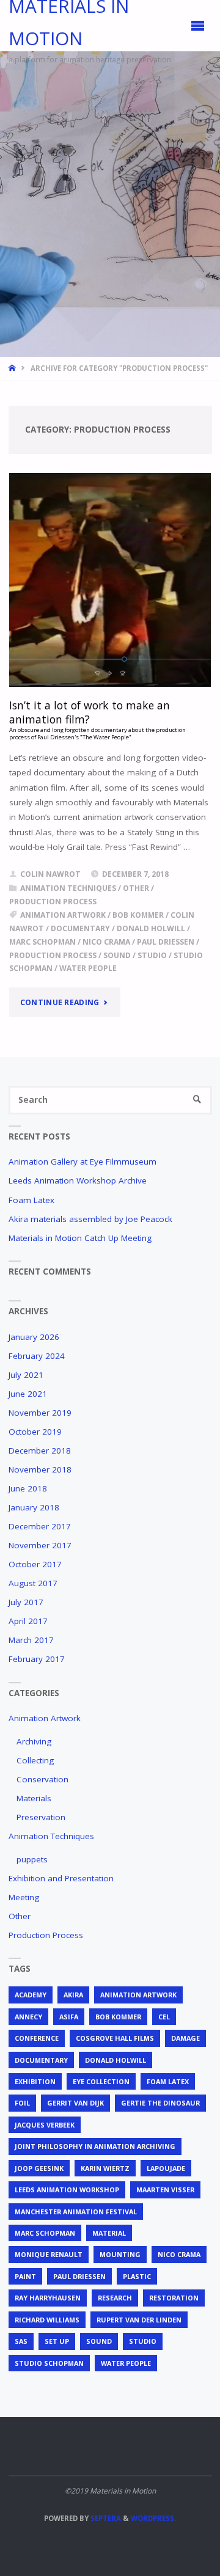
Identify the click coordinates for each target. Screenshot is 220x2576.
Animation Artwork (45, 1718)
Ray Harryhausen (48, 2298)
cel (164, 2017)
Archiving (34, 1741)
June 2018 (28, 1488)
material (109, 2233)
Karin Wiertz (105, 2168)
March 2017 (31, 1640)
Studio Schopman (49, 2363)
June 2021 (28, 1394)
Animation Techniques (68, 888)
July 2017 (26, 1602)
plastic (137, 2276)
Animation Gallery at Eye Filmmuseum (82, 1162)
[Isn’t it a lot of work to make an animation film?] (110, 580)
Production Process (53, 902)
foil (22, 2103)
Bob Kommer (138, 915)
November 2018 (40, 1469)
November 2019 (40, 1413)
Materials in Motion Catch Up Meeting (80, 1238)
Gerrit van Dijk (75, 2103)
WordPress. (153, 2518)
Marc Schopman (42, 942)
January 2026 (34, 1337)
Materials (34, 1798)
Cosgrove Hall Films (115, 2038)
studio (152, 955)
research (115, 2298)
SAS (21, 2341)
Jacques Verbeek (45, 2125)
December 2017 (40, 1526)
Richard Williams (47, 2320)
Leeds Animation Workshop (67, 2190)
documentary (80, 928)
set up (57, 2341)
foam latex (168, 2081)
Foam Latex (31, 1200)
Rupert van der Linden (139, 2320)
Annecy (28, 2017)
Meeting (24, 1897)
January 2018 (34, 1507)
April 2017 (28, 1621)
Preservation (41, 1817)
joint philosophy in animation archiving (95, 2146)
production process (53, 955)
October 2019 (35, 1432)
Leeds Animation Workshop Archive (78, 1180)
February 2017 (37, 1659)
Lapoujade (166, 2168)
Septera (105, 2518)
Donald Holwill (151, 928)
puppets (32, 1859)
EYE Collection (101, 2081)
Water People (88, 968)
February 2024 (37, 1356)
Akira (73, 1995)
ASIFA (69, 2017)
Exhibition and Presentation (61, 1878)
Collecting (35, 1760)
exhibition (35, 2081)
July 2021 (26, 1375)
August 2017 (33, 1583)
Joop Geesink (39, 2168)
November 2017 (40, 1545)
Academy (31, 1995)
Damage (185, 2038)
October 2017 (35, 1564)
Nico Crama (106, 942)
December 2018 (40, 1451)
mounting (120, 2254)
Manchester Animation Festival (76, 2212)
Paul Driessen (166, 942)
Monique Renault (49, 2254)
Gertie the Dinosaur (160, 2103)
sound (117, 955)
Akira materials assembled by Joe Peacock (90, 1219)
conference (37, 2038)
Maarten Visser (165, 2190)
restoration (174, 2298)
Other (136, 888)
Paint (25, 2276)
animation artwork (63, 915)
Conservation (42, 1779)
